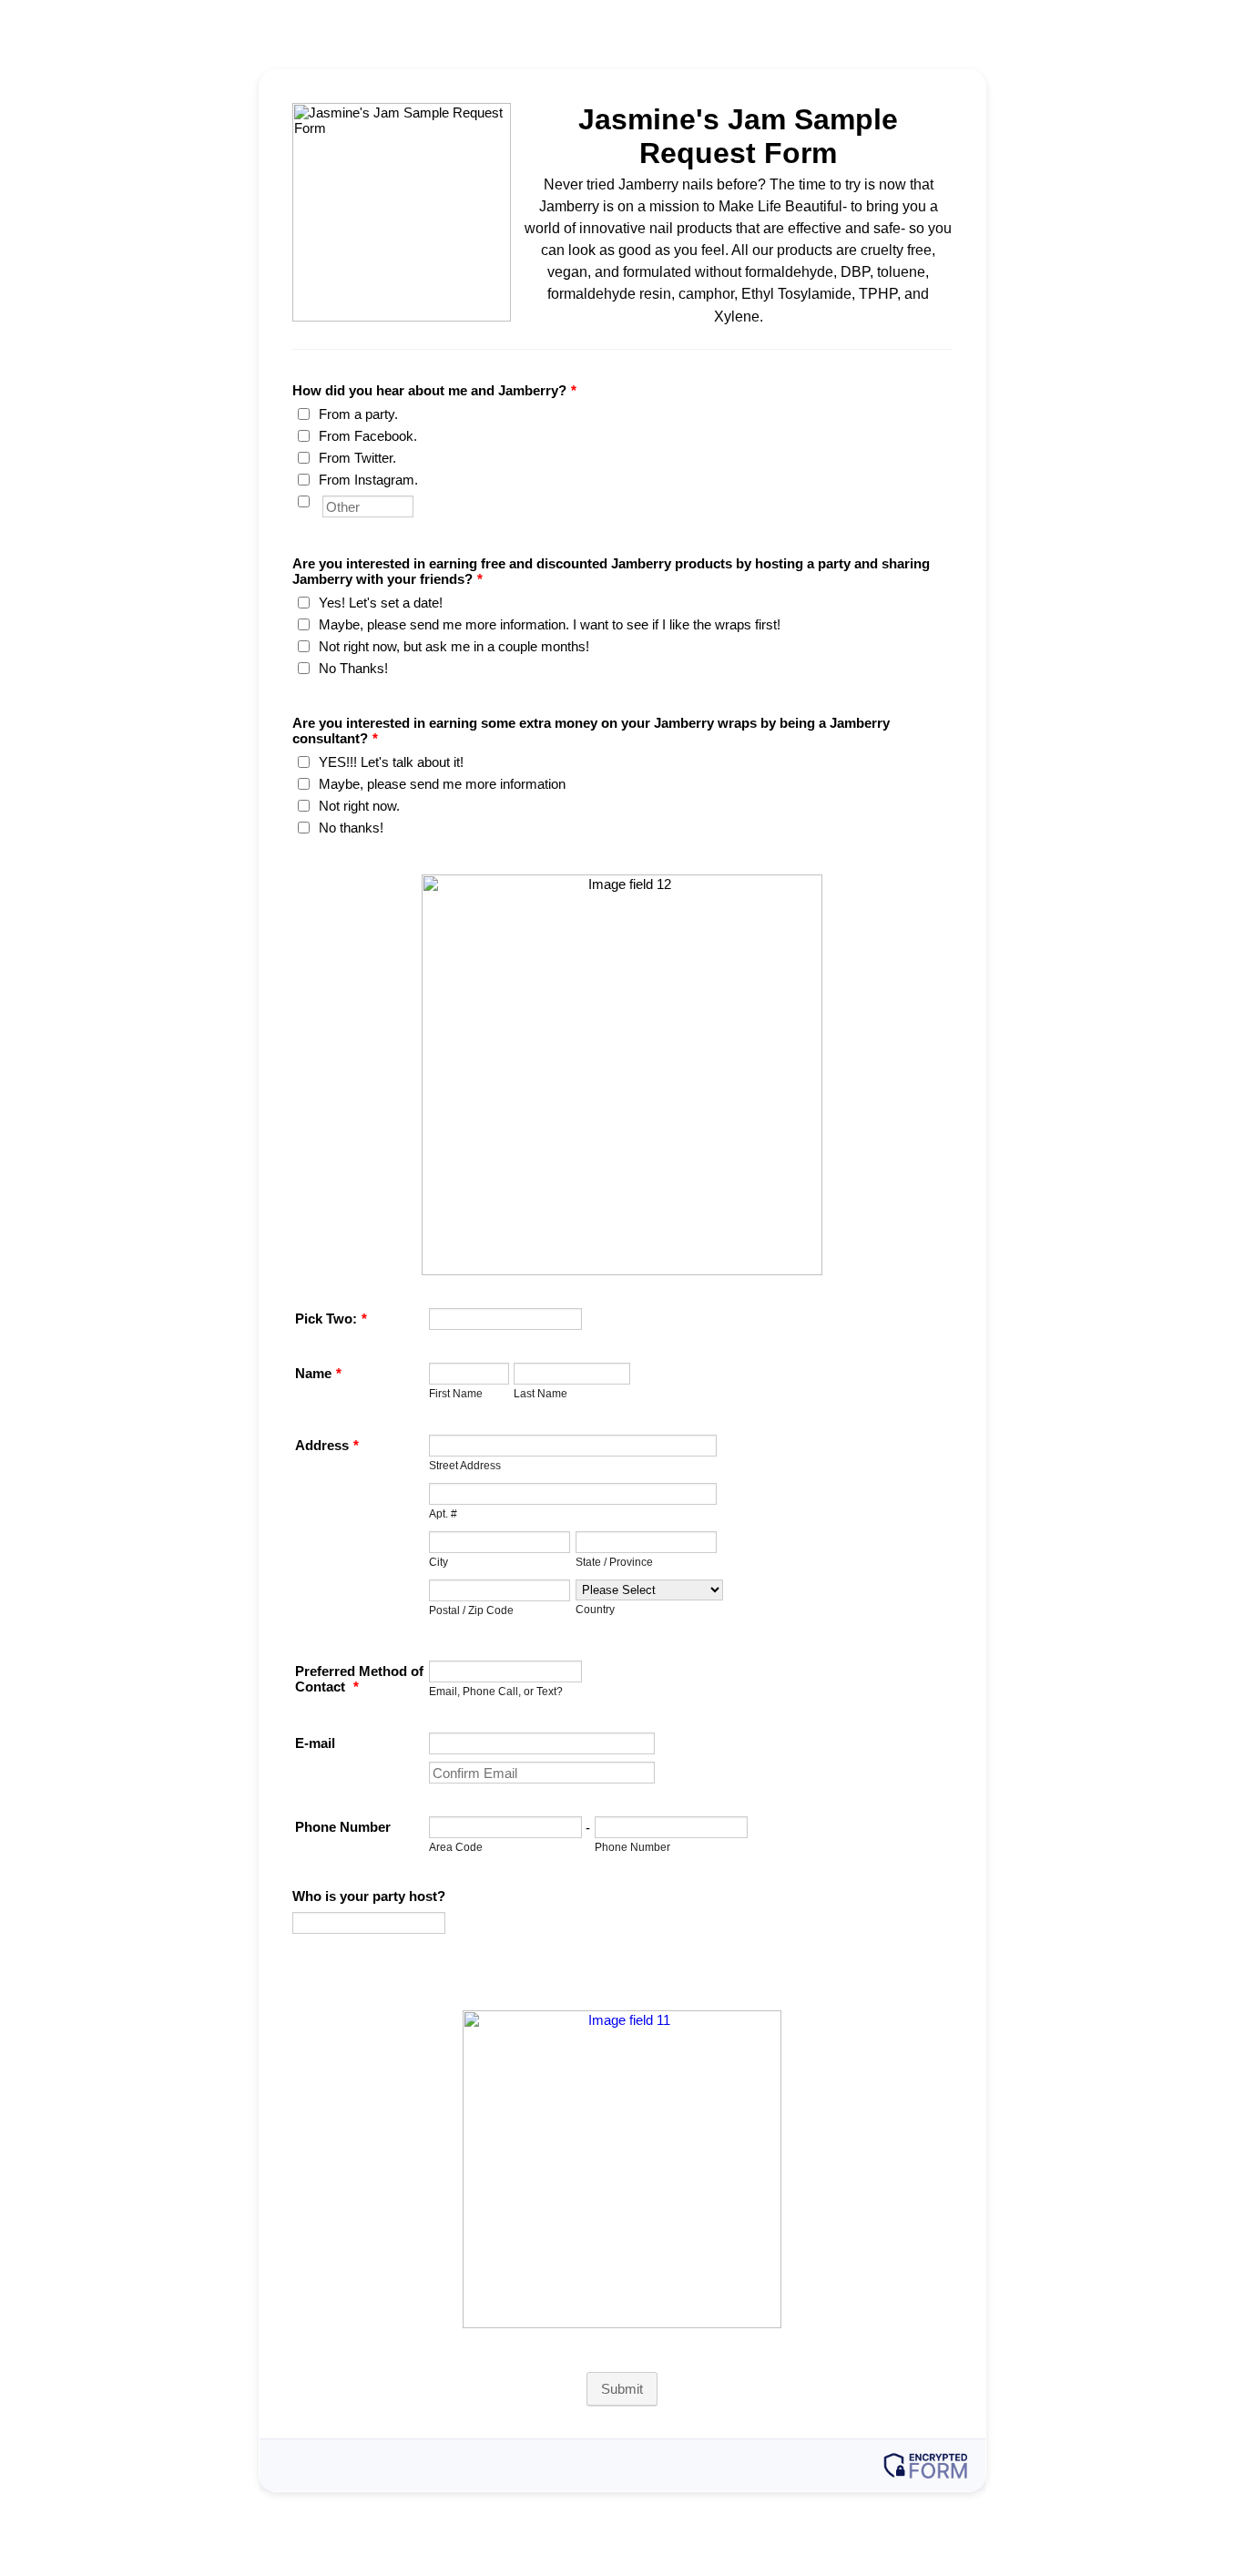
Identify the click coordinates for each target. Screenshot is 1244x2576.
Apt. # (443, 1513)
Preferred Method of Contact (359, 1679)
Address (327, 1445)
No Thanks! (353, 668)
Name (318, 1373)
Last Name (540, 1393)
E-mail (315, 1743)
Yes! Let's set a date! (381, 603)
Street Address (465, 1465)
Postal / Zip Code (471, 1610)
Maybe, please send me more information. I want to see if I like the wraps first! (550, 624)
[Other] (321, 501)
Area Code (456, 1847)
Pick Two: (331, 1319)
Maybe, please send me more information (442, 784)
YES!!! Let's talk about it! (391, 762)
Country (595, 1609)
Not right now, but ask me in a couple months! (454, 646)
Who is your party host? (369, 1896)
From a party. (358, 414)
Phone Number (343, 1827)
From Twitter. (357, 458)
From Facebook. (368, 436)
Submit (622, 2389)
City (438, 1562)
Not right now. (359, 806)
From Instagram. (368, 480)
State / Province (614, 1562)
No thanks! (351, 828)
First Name (456, 1393)
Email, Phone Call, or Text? (496, 1691)
